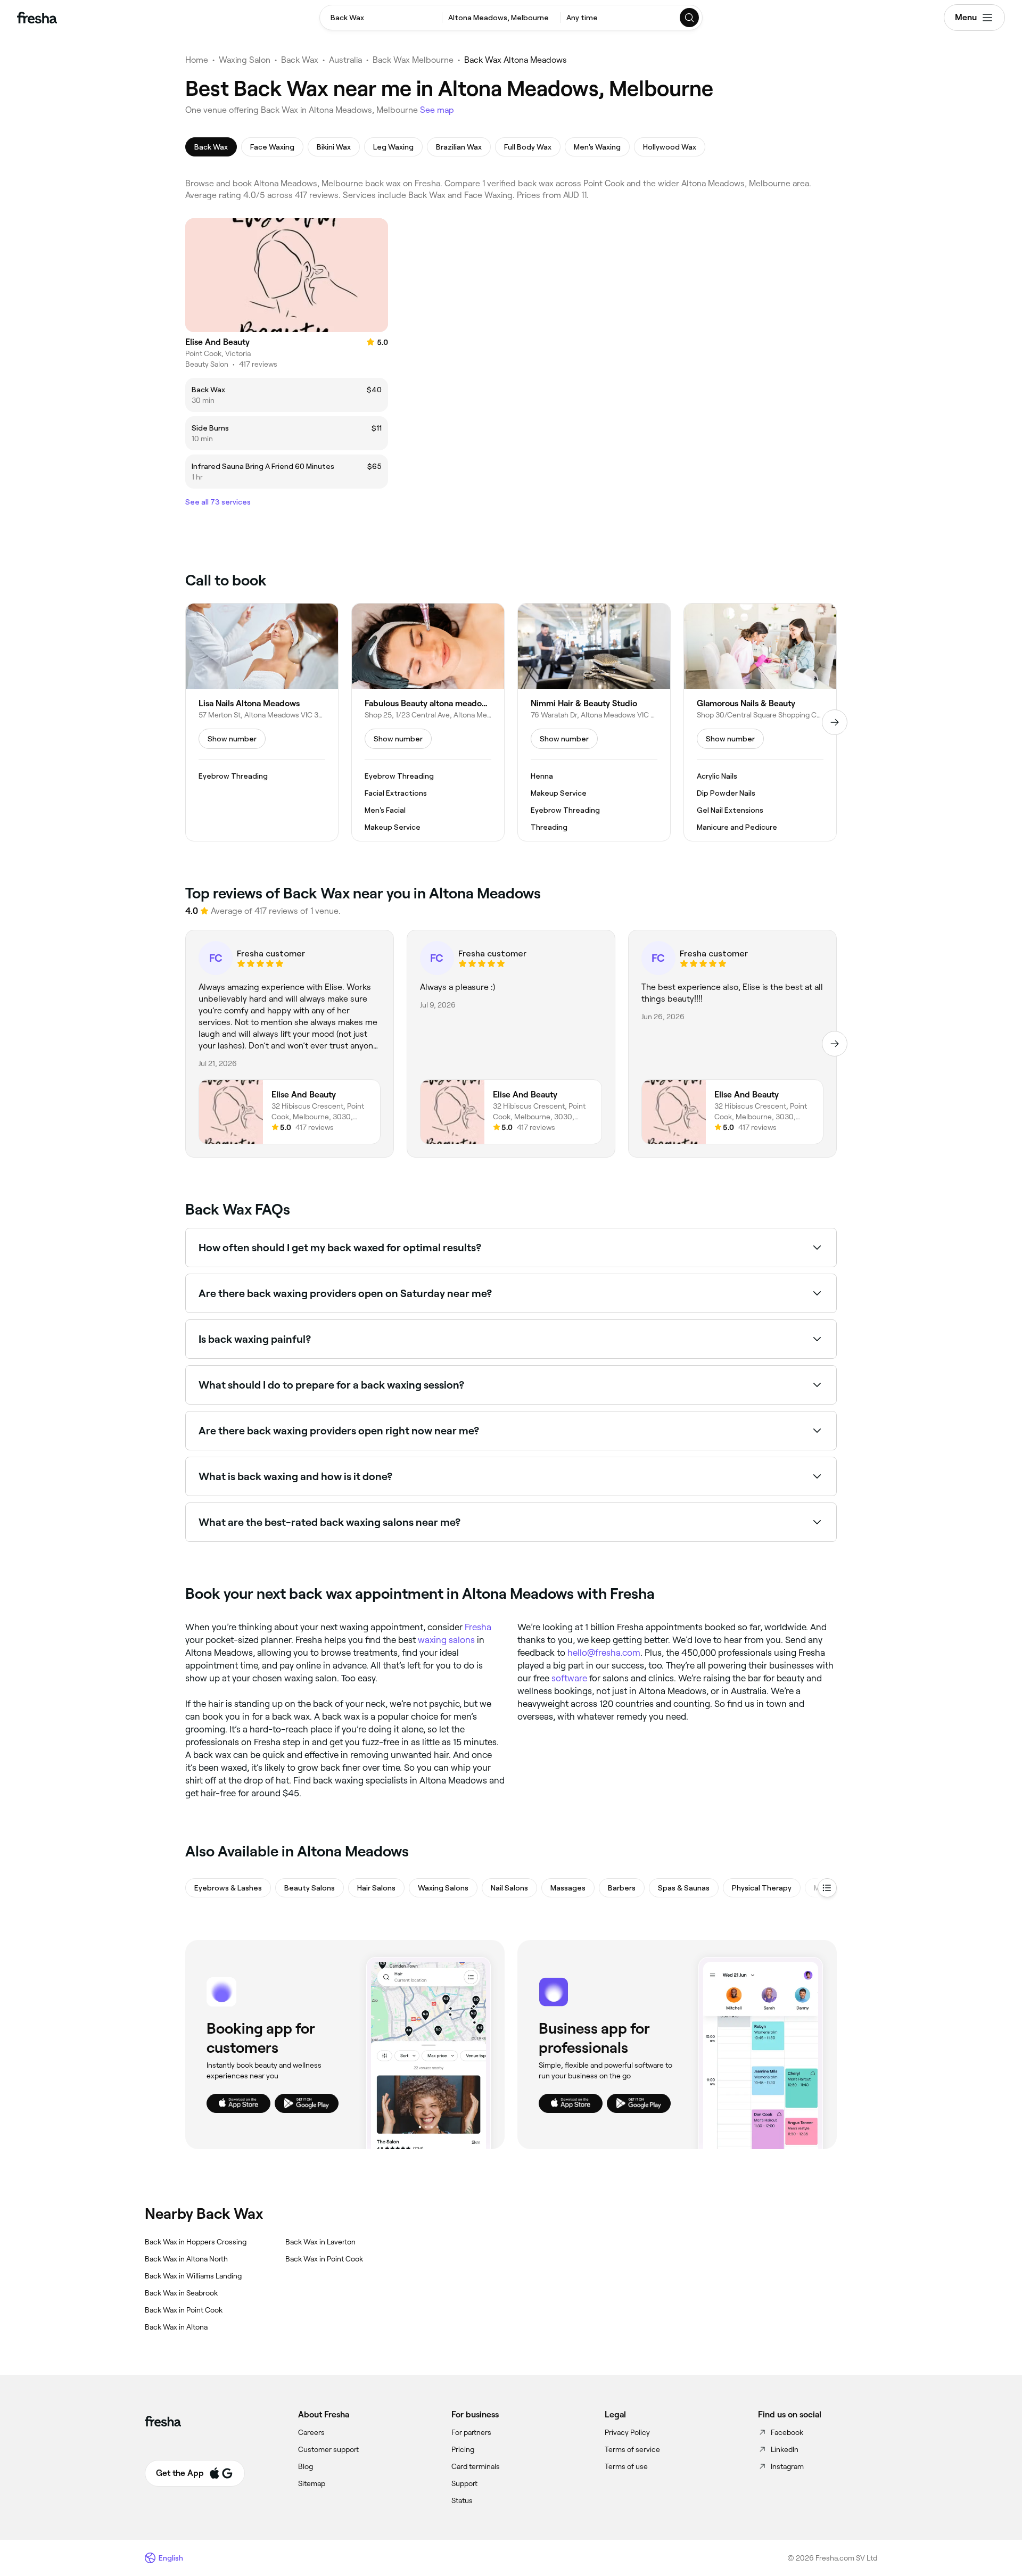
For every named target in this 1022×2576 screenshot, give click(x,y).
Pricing (463, 2449)
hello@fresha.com (604, 1653)
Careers (311, 2432)
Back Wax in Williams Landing (193, 2276)
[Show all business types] (827, 1888)
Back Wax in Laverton (320, 2242)
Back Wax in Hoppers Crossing (196, 2242)
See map (437, 110)
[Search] (690, 18)
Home (197, 60)
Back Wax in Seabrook (181, 2293)
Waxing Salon (245, 60)
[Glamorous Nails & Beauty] (760, 722)
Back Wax (300, 60)
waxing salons (446, 1640)
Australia (345, 60)
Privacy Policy (627, 2432)
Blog (306, 2466)
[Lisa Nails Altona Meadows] (262, 722)
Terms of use (626, 2466)
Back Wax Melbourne (413, 60)
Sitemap (312, 2483)
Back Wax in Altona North (186, 2259)
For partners (471, 2432)
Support (464, 2483)
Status (462, 2500)
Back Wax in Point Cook (184, 2310)
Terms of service (632, 2449)
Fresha (478, 1627)
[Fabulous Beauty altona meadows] (428, 722)
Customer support (328, 2449)
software (569, 1678)
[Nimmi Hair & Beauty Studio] (594, 722)
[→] (835, 722)
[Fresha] (37, 18)
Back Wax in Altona (176, 2327)
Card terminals (476, 2466)
